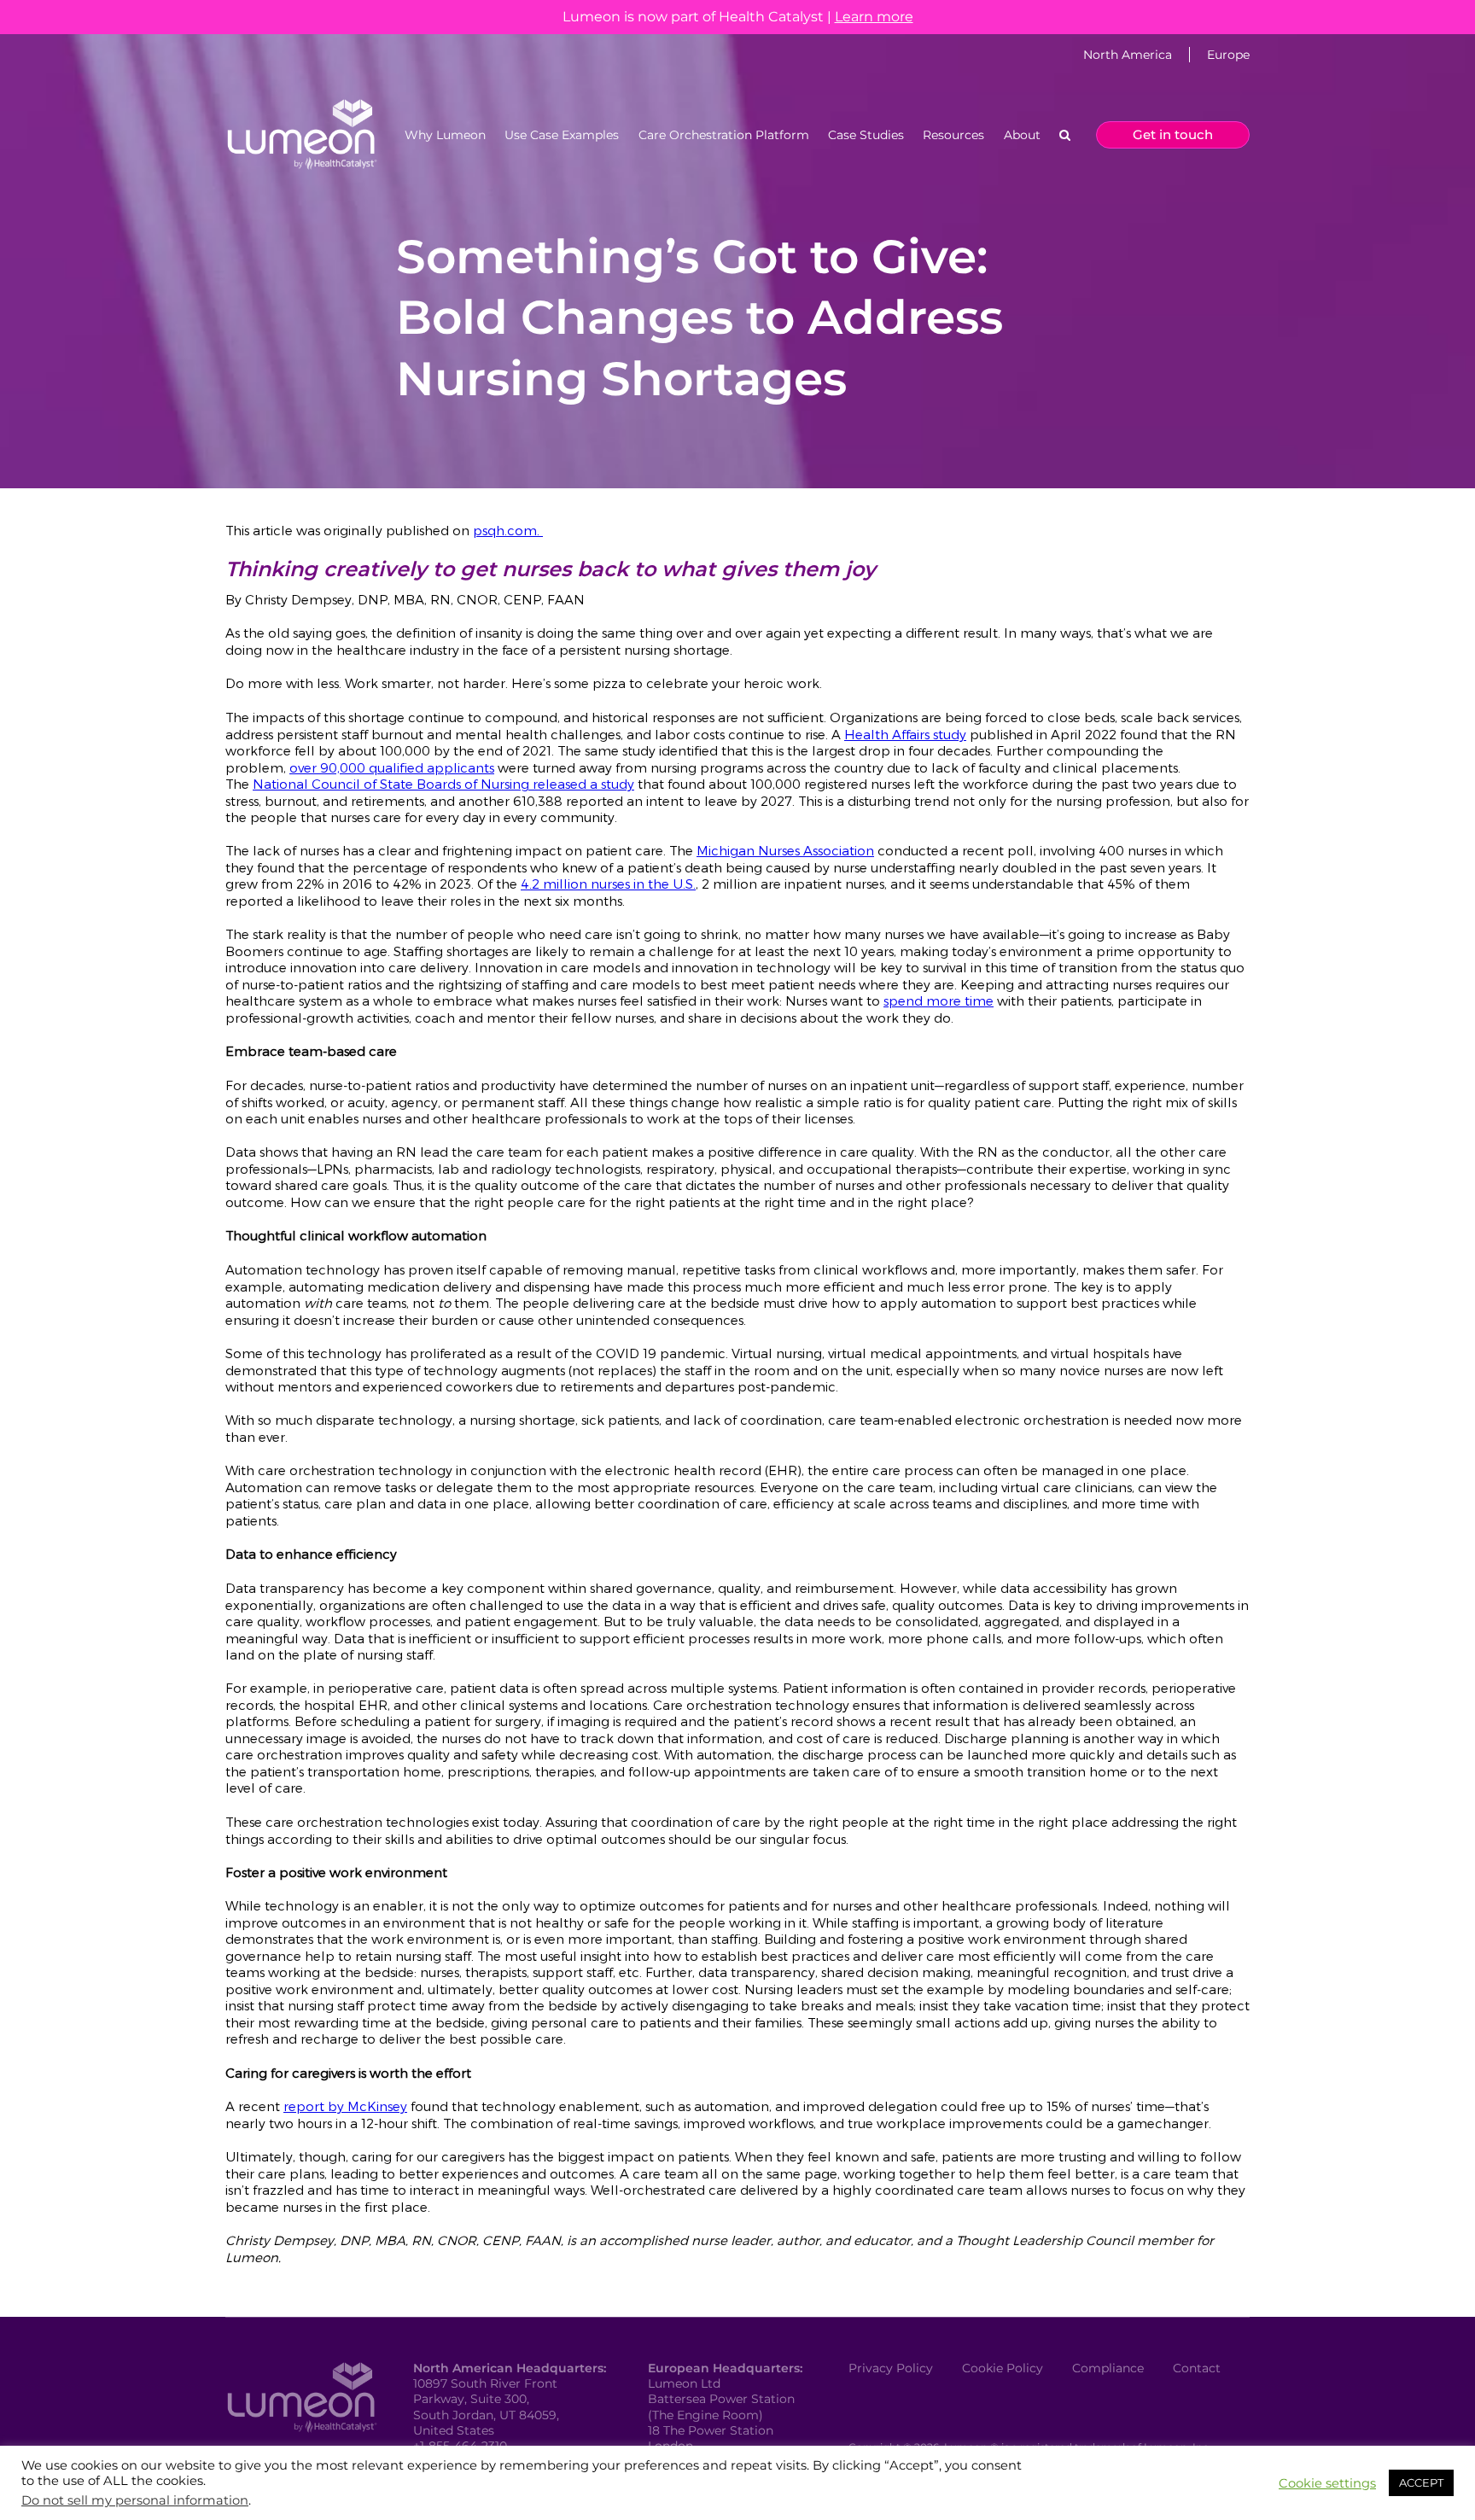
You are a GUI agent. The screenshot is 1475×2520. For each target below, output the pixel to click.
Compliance (1108, 2368)
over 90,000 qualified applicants (392, 767)
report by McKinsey (345, 2106)
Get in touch (1173, 134)
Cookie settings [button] (1327, 2483)
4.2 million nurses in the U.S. (608, 884)
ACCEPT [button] (1421, 2482)
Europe (1228, 55)
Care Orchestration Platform (724, 135)
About (1022, 135)
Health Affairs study (905, 733)
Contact (1197, 2368)
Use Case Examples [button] (562, 135)
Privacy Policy (891, 2368)
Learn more (874, 17)
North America (1128, 55)
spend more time (939, 1000)
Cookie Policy (1003, 2368)
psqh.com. (508, 530)
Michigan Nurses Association (785, 850)
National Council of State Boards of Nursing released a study (443, 784)
